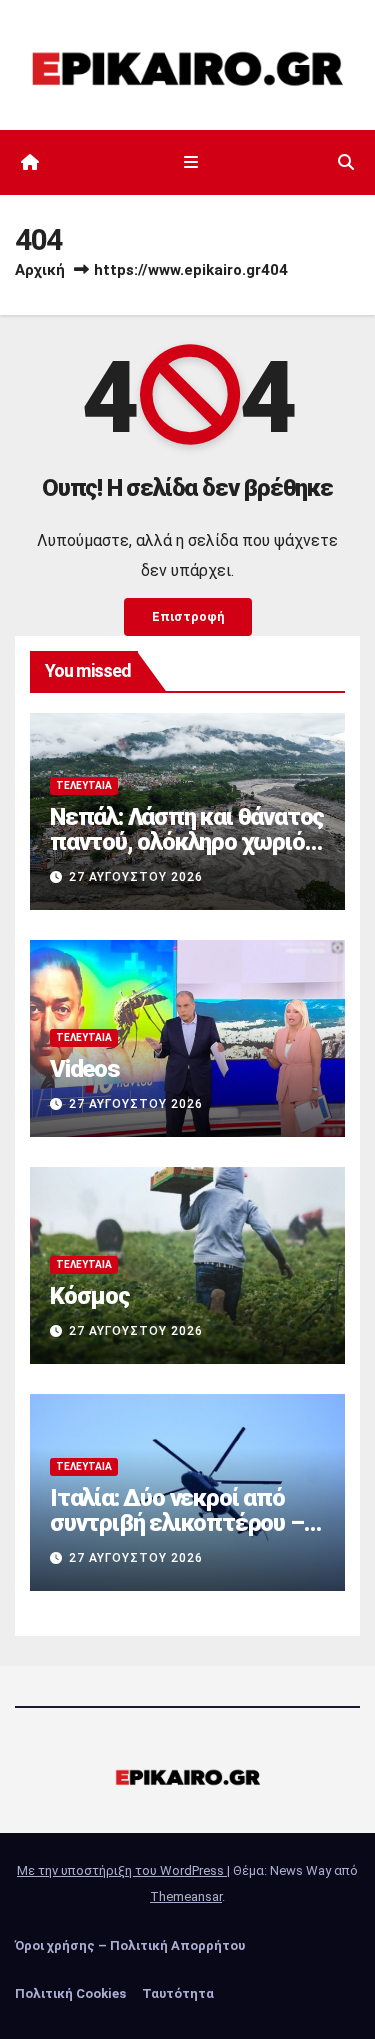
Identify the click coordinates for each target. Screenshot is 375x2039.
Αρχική (40, 270)
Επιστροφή (188, 616)
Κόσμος (90, 1296)
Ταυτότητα (178, 1993)
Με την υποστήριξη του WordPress (122, 1870)
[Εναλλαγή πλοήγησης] (191, 163)
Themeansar (186, 1896)
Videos (85, 1069)
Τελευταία (84, 785)
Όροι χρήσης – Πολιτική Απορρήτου (130, 1945)
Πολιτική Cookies (70, 1993)
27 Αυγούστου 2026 (136, 877)
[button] (346, 162)
